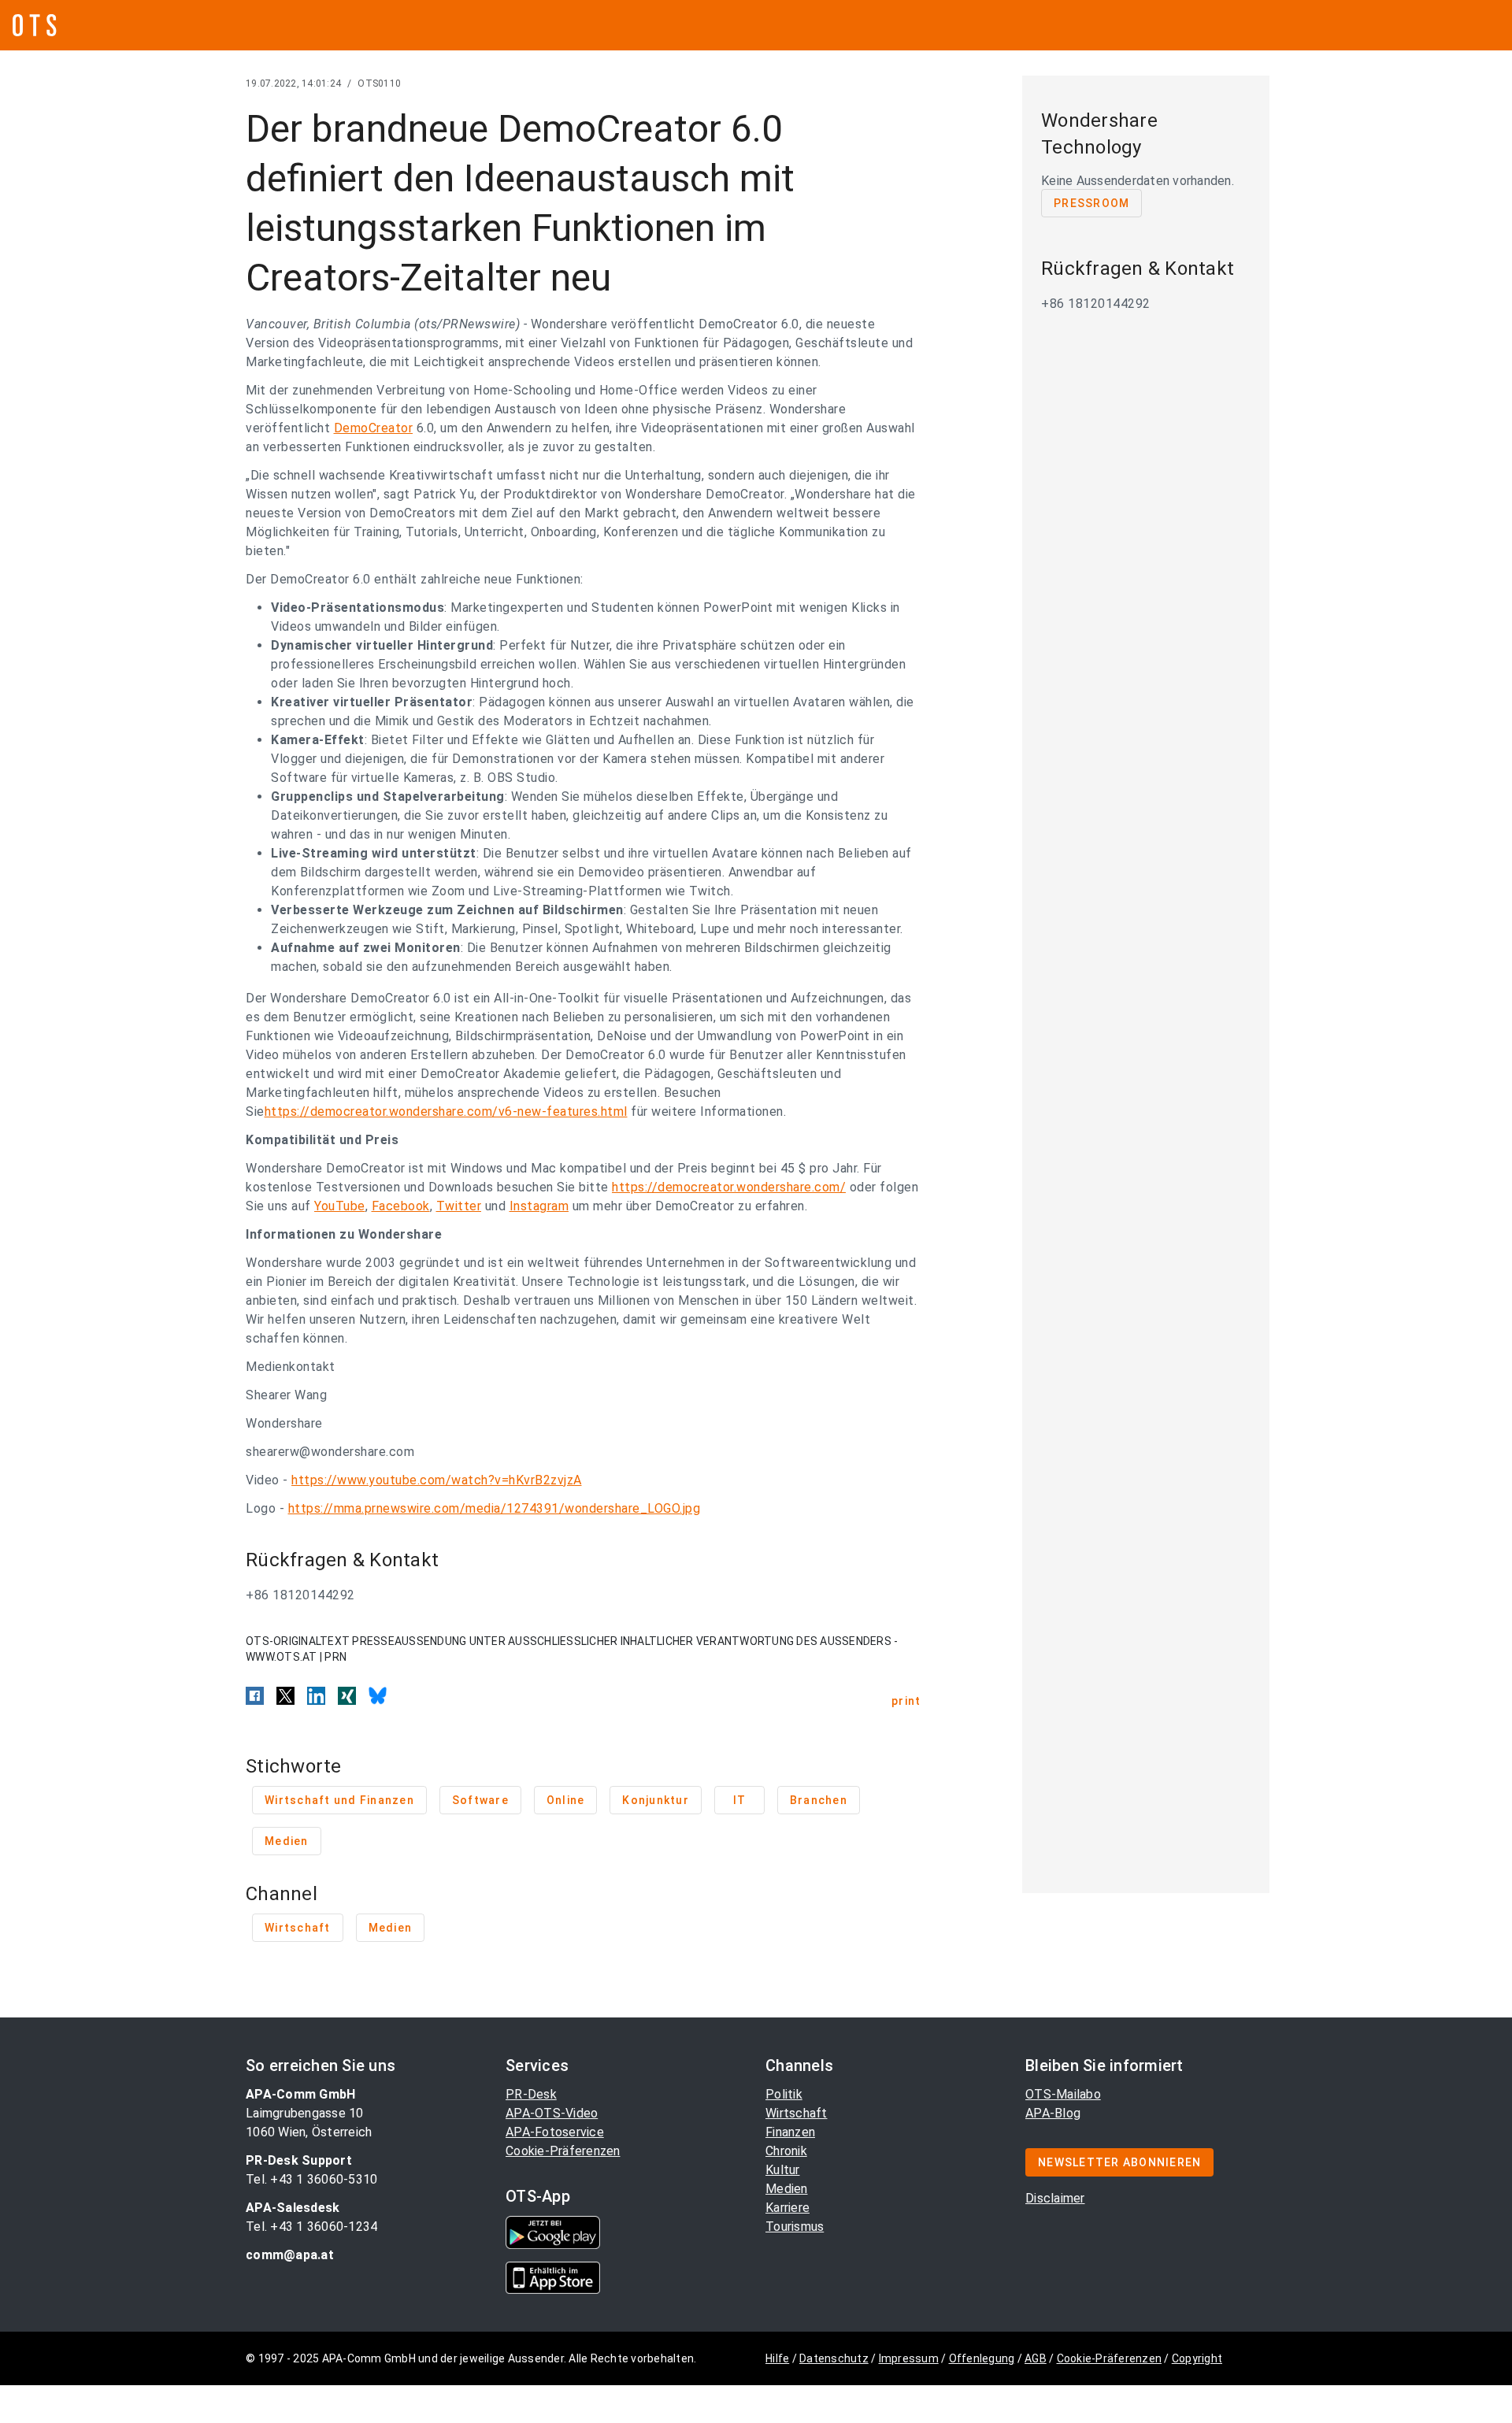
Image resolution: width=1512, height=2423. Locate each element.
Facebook (401, 1206)
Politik (784, 2094)
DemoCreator (374, 428)
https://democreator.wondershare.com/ (729, 1187)
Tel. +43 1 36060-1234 (311, 2227)
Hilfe (777, 2358)
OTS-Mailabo (1063, 2094)
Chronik (786, 2151)
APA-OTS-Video (552, 2113)
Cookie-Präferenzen (563, 2151)
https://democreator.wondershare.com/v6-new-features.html (446, 1111)
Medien (787, 2189)
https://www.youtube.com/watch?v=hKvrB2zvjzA (437, 1480)
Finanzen (790, 2132)
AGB (1036, 2358)
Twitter (459, 1206)
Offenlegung (982, 2358)
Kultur (783, 2170)
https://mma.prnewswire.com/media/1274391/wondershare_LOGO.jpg (495, 1508)
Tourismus (795, 2227)
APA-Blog (1053, 2113)
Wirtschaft (797, 2113)
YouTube (340, 1206)
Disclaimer (1055, 2198)
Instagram (539, 1206)
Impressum (909, 2358)
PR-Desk (531, 2094)
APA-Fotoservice (555, 2132)
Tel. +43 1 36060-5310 (311, 2179)
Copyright (1197, 2358)
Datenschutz (834, 2358)
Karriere (787, 2208)
